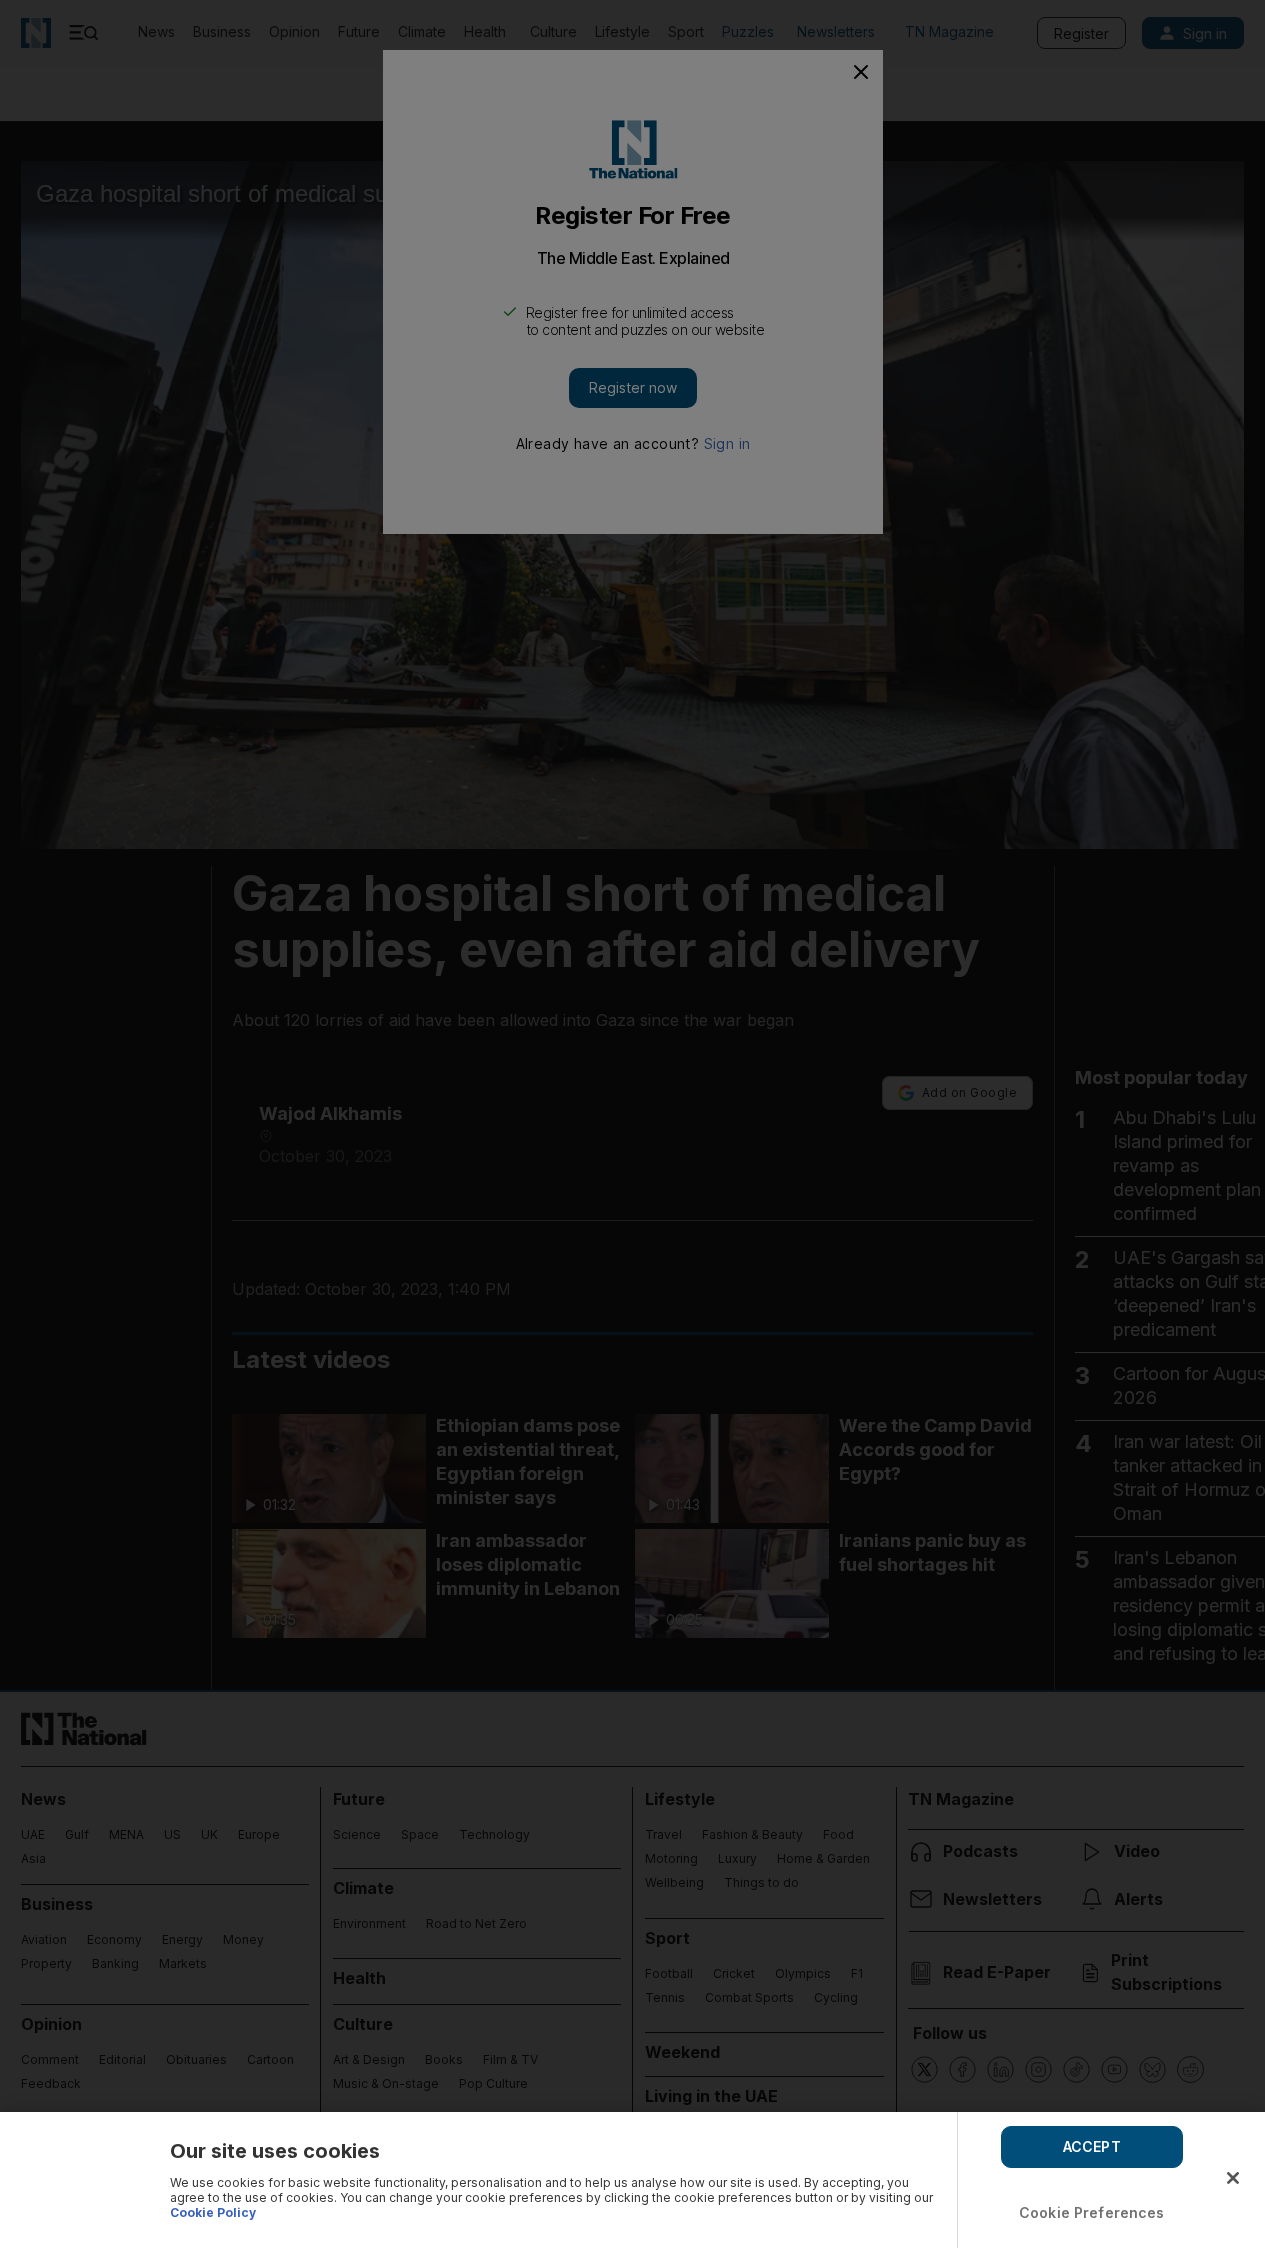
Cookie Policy (213, 2212)
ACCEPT (1092, 2146)
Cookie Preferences (1092, 2212)
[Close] (1233, 2178)
